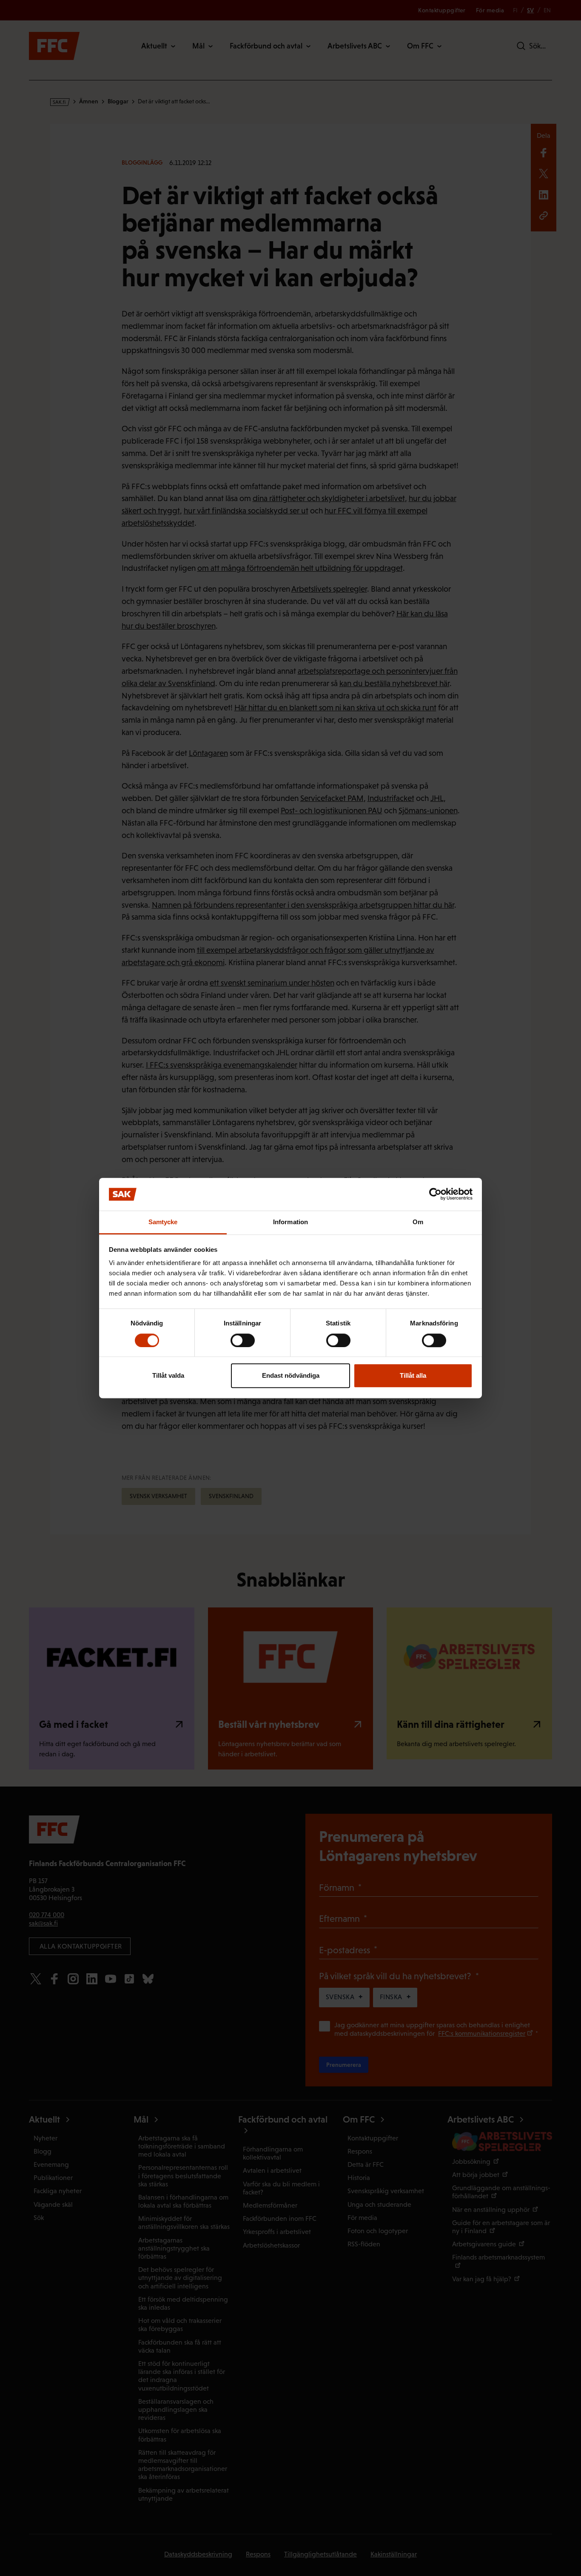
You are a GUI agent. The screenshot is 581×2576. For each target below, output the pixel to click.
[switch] (243, 1340)
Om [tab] (418, 1222)
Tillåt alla (413, 1375)
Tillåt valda (168, 1375)
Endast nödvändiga (291, 1375)
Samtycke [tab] (163, 1222)
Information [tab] (290, 1222)
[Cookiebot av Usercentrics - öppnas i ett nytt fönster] (435, 1194)
